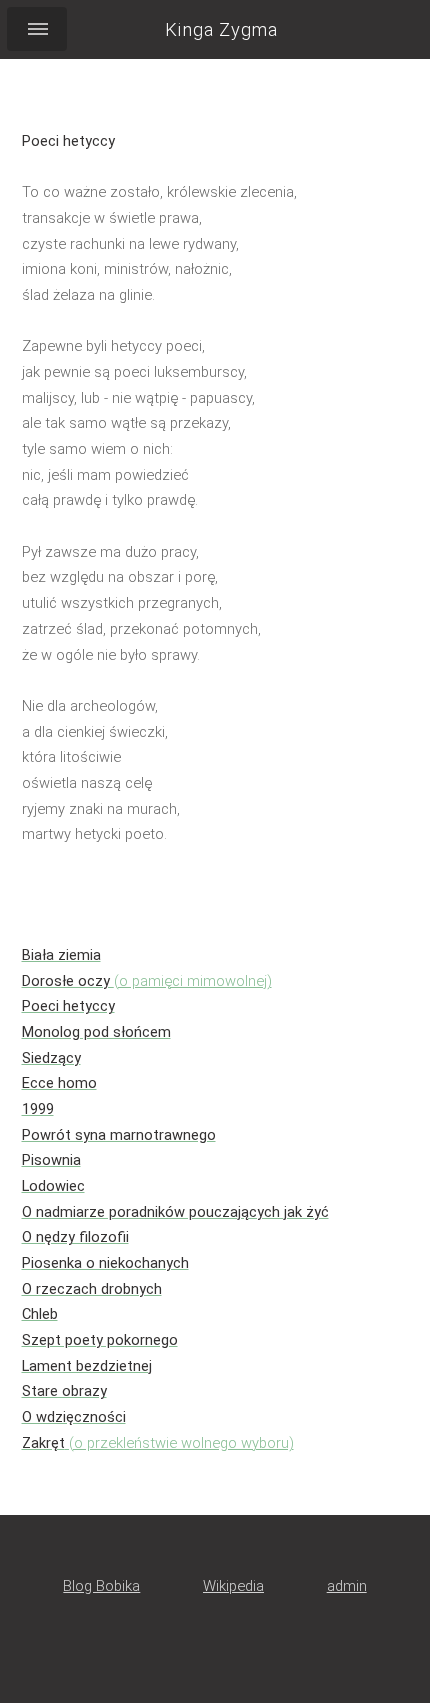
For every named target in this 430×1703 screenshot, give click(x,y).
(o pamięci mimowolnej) (147, 981)
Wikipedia (233, 1586)
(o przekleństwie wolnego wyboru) (158, 1443)
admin (347, 1586)
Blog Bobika (101, 1586)
